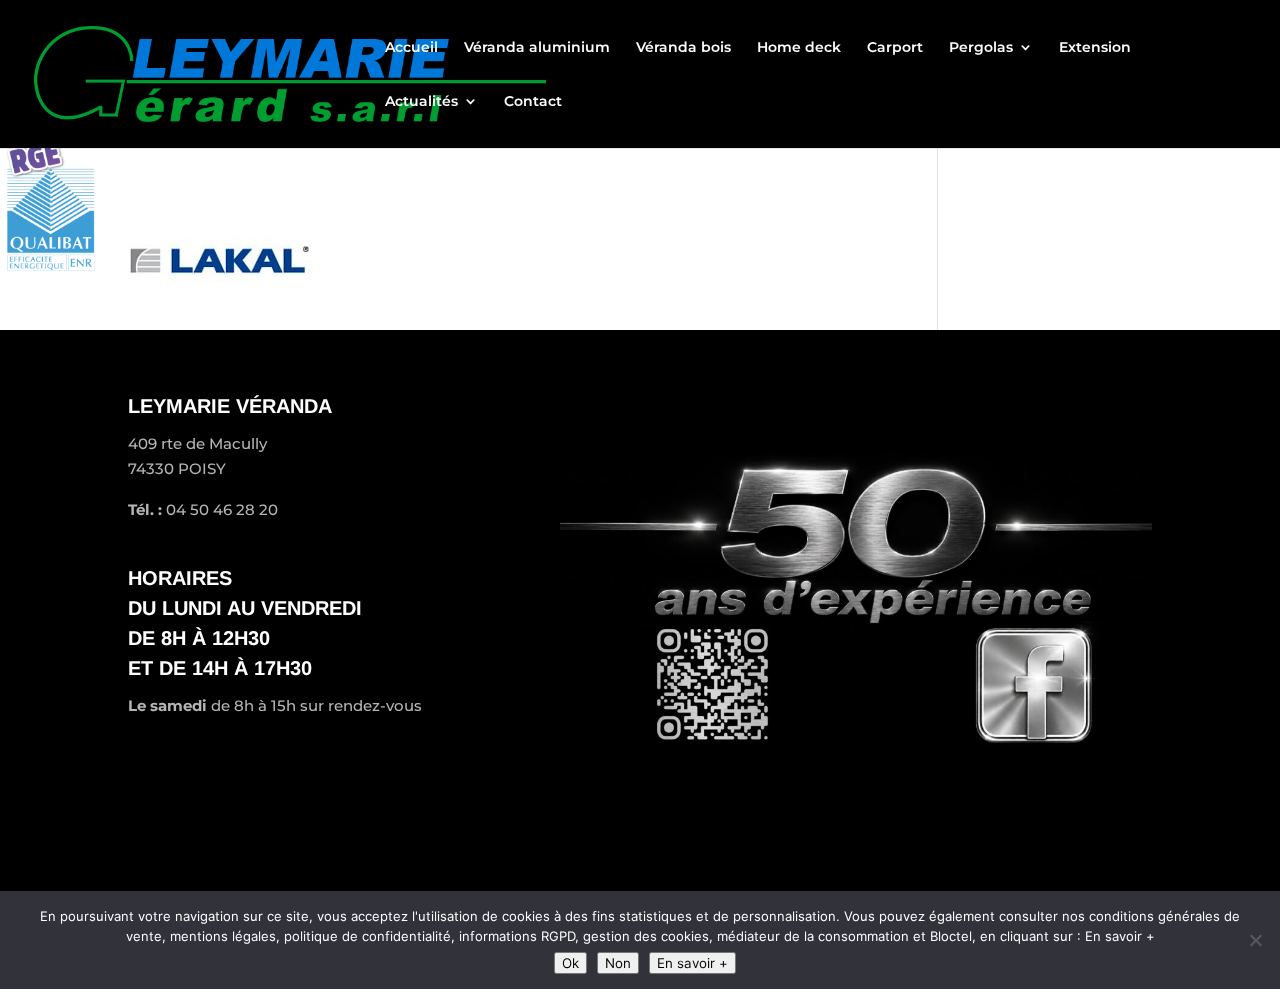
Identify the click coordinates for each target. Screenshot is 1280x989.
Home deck (799, 48)
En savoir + (692, 963)
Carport (895, 48)
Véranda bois (683, 48)
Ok (570, 963)
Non (618, 963)
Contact (533, 102)
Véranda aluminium (537, 48)
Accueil (411, 48)
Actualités (421, 102)
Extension (1095, 48)
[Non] (1255, 940)
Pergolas (981, 48)
